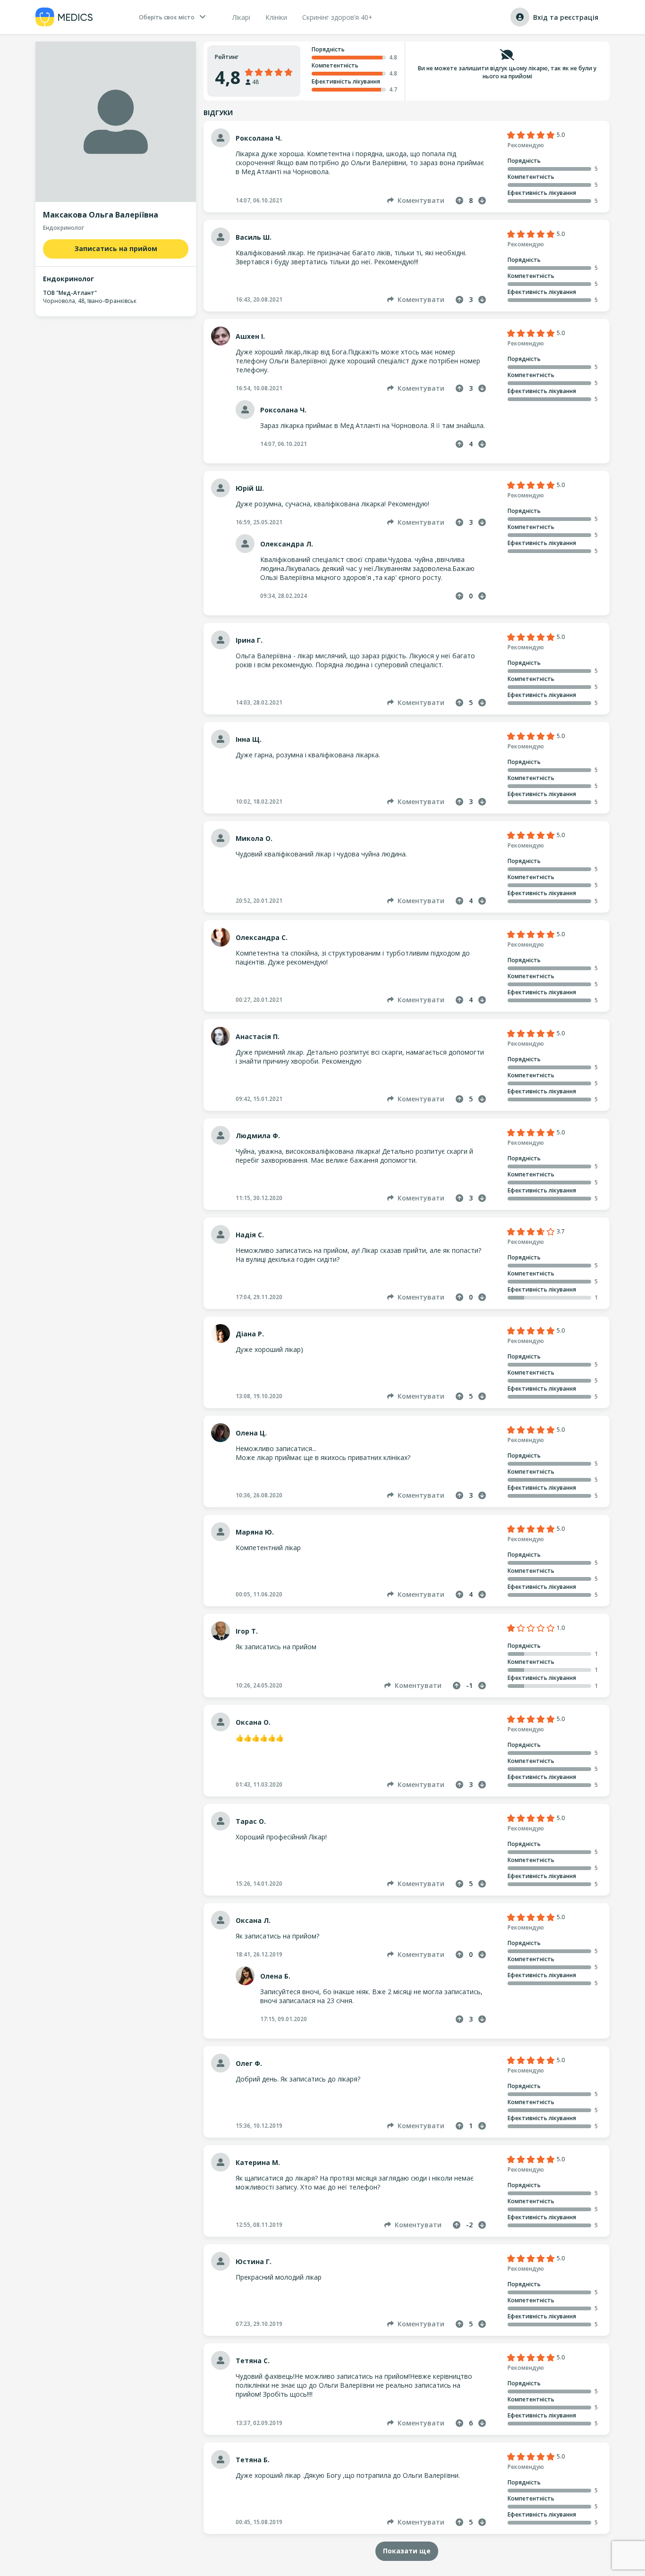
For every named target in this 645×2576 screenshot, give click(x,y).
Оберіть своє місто (167, 17)
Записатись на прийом (116, 248)
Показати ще (407, 2551)
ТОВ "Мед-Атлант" (70, 293)
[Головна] (64, 17)
